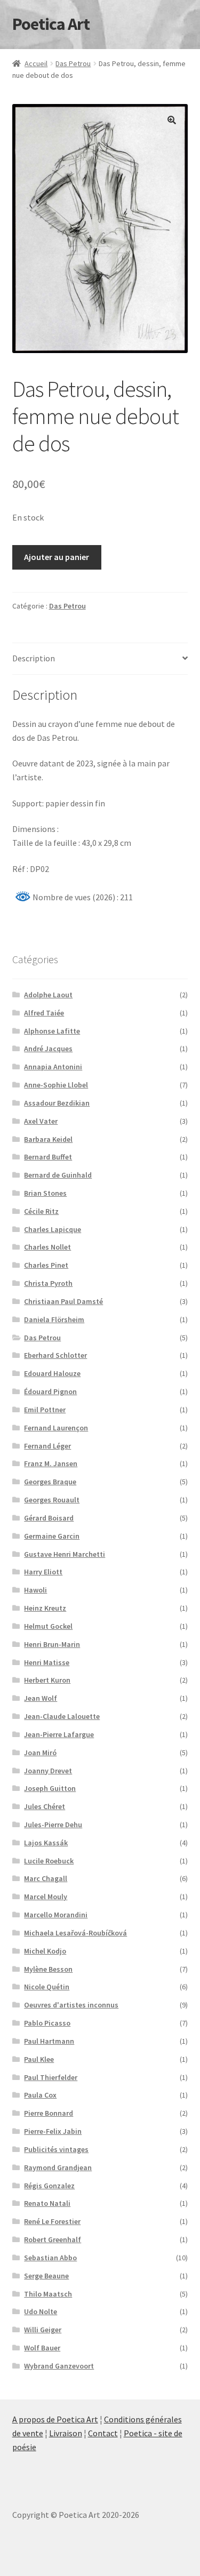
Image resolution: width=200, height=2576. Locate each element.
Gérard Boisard (49, 1518)
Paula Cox (40, 2095)
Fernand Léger (47, 1446)
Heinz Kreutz (45, 1608)
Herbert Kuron (47, 1680)
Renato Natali (47, 2203)
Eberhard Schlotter (55, 1355)
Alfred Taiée (44, 1013)
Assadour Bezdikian (57, 1103)
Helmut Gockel (48, 1626)
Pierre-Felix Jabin (53, 2131)
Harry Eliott (43, 1572)
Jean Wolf (41, 1698)
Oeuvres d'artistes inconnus (71, 2005)
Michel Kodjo (45, 1951)
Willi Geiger (43, 2330)
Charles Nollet (47, 1247)
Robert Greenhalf (53, 2239)
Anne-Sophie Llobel (56, 1085)
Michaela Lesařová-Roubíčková (75, 1933)
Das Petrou (73, 63)
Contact (103, 2433)
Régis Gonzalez (49, 2186)
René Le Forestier (52, 2221)
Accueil (36, 63)
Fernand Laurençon (56, 1428)
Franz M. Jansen (51, 1463)
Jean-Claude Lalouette (62, 1716)
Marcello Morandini (56, 1915)
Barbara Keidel (48, 1139)
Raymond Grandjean (58, 2167)
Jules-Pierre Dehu (53, 1825)
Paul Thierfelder (51, 2077)
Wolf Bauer (42, 2348)
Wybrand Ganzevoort (59, 2366)
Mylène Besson (48, 1969)
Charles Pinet (46, 1265)
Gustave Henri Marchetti (65, 1554)
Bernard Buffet (48, 1157)
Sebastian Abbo (50, 2258)
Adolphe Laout (48, 995)
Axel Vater (41, 1121)
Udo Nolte (41, 2311)
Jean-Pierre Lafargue (59, 1734)
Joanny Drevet (48, 1771)
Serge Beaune (46, 2276)
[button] (172, 120)
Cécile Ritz (41, 1211)
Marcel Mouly (46, 1897)
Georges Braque (50, 1482)
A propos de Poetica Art (55, 2419)
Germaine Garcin (52, 1536)
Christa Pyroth (48, 1283)
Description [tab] (34, 658)
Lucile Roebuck (49, 1861)
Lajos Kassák (46, 1843)
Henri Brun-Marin (52, 1644)
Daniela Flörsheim (54, 1319)
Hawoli (35, 1590)
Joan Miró (40, 1753)
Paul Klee (39, 2059)
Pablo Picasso (47, 2023)
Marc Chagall (46, 1878)
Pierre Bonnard (49, 2113)
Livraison (66, 2433)
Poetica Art (51, 24)
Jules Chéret (45, 1806)
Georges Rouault (52, 1500)
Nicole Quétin (47, 1987)
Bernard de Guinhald (58, 1175)
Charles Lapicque (53, 1229)
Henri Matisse (47, 1662)
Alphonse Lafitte (52, 1031)
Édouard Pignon (50, 1391)
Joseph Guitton (50, 1788)
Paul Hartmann (49, 2041)
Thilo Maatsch (48, 2294)
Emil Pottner (45, 1410)
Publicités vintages (56, 2149)
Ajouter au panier (57, 557)
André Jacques (48, 1049)
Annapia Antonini (53, 1067)
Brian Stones (45, 1193)
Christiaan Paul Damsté (63, 1301)
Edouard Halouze (52, 1373)
